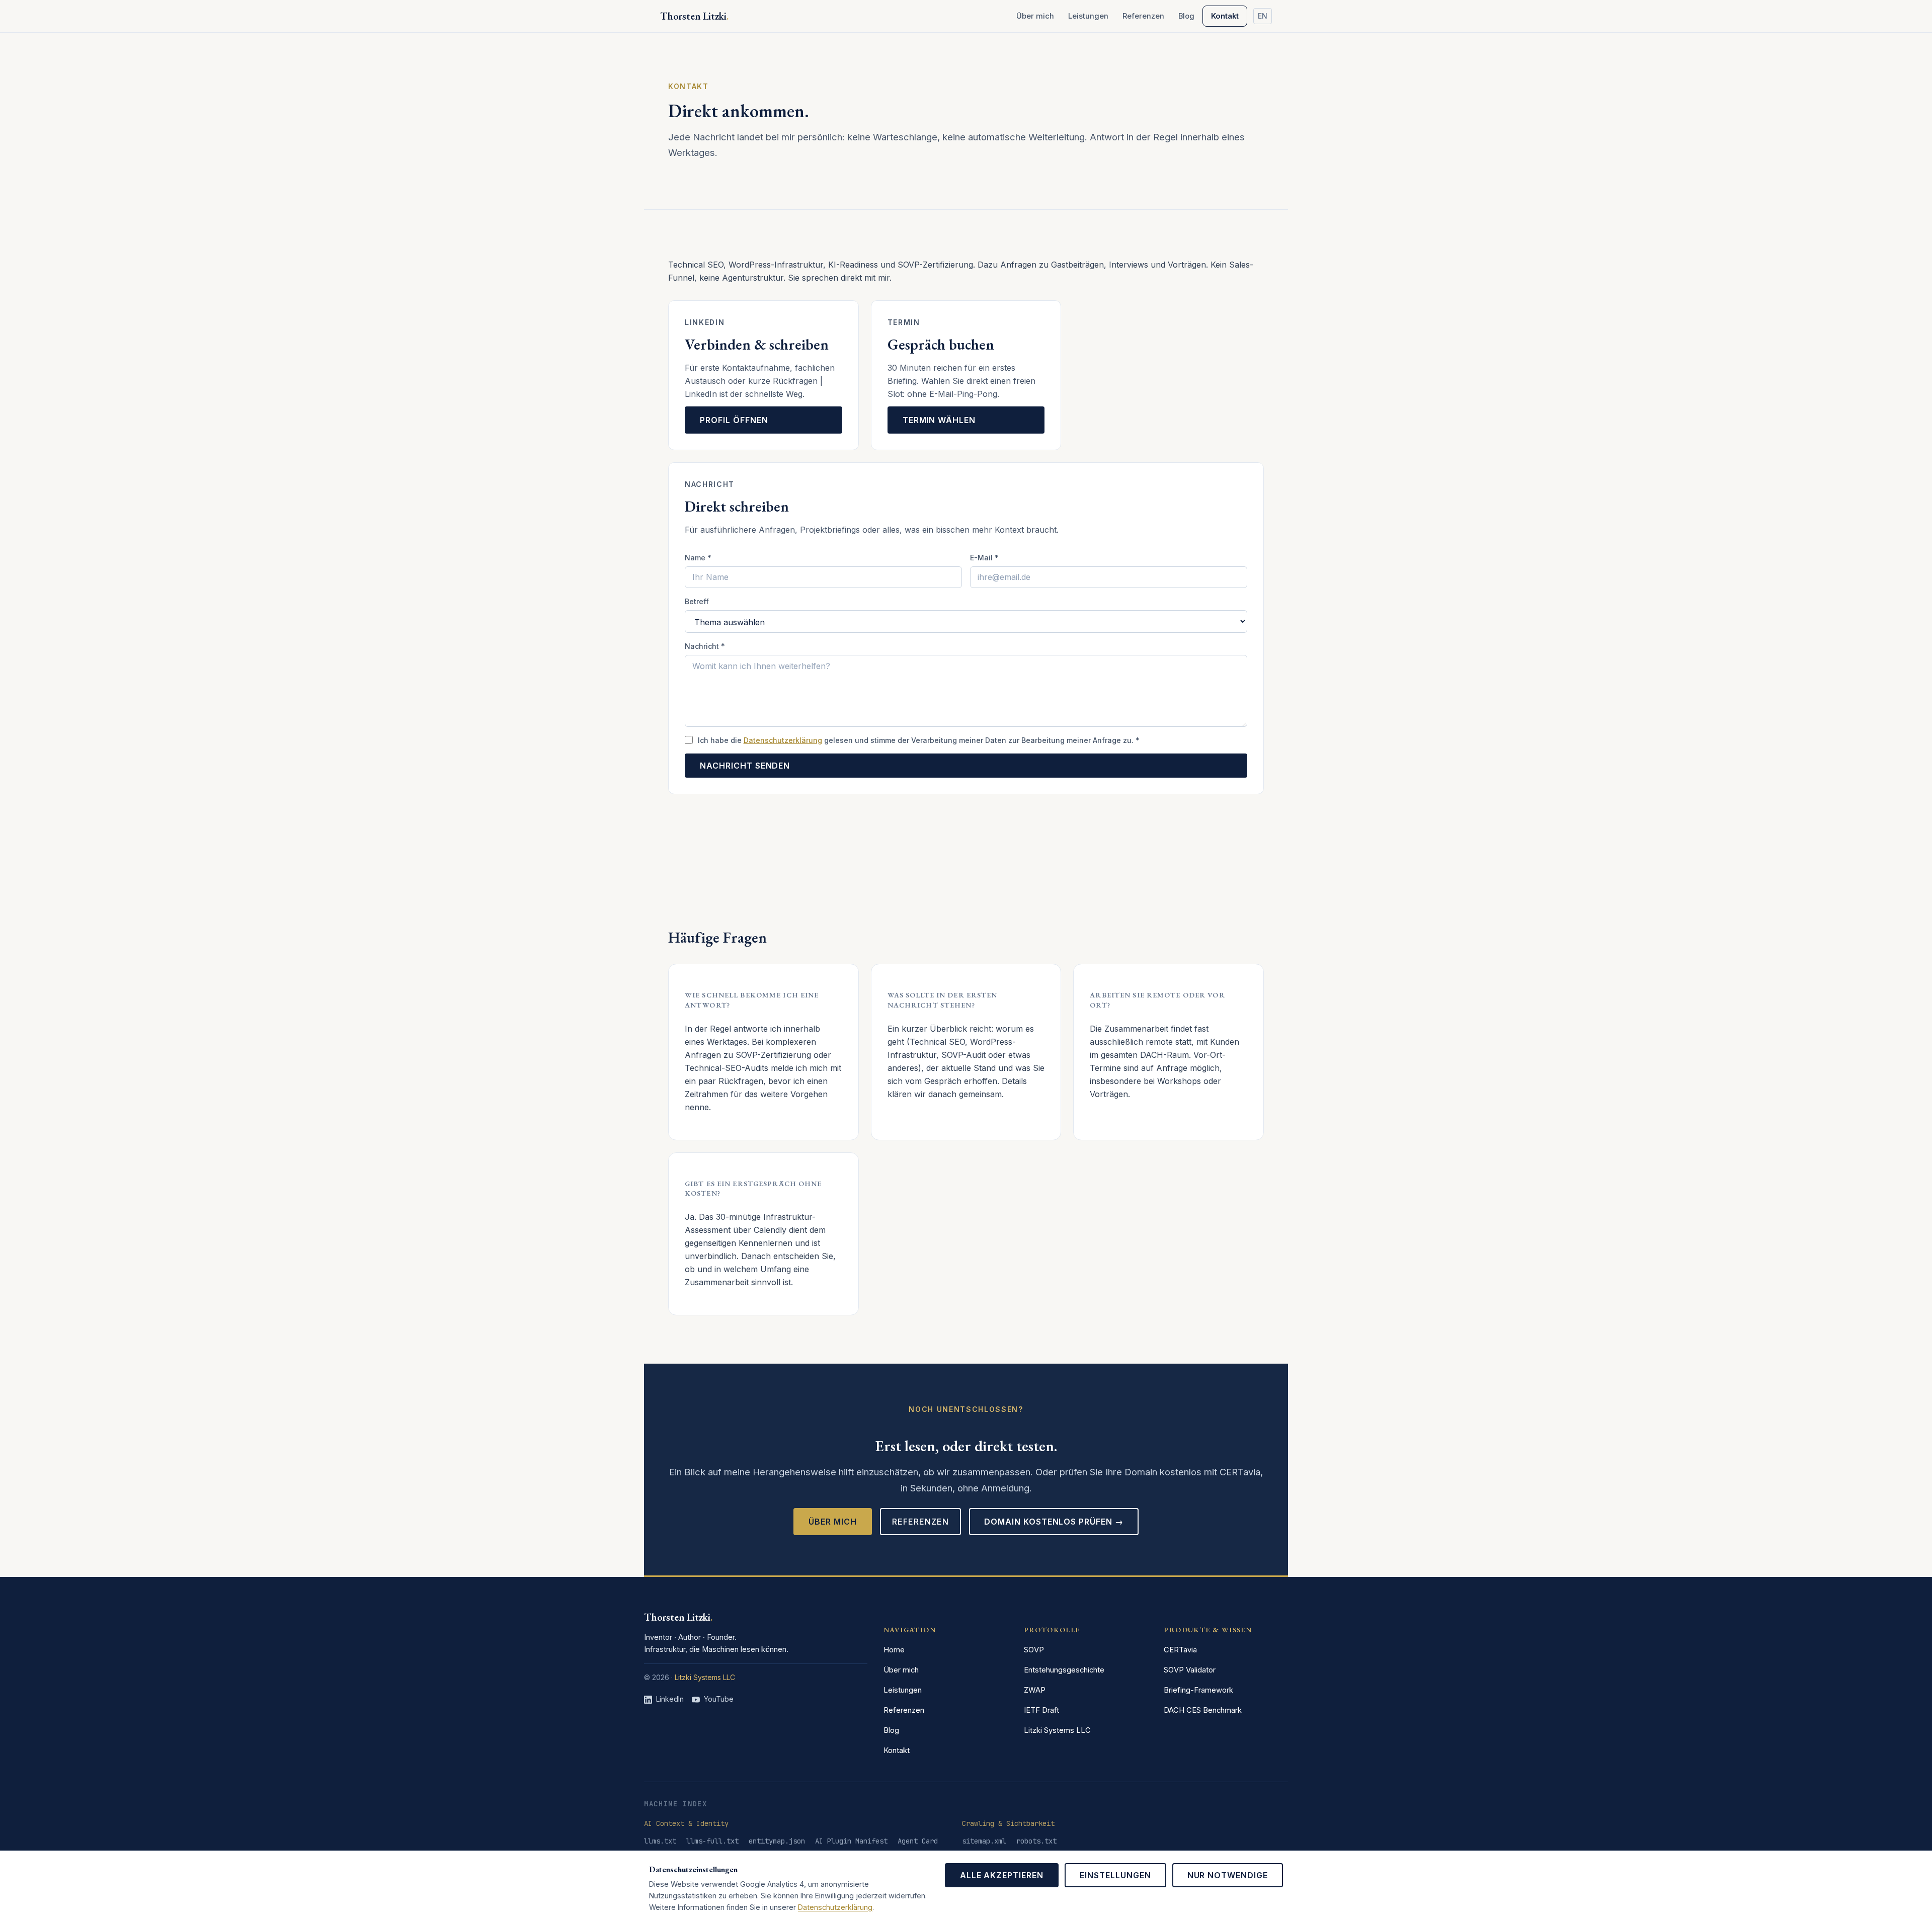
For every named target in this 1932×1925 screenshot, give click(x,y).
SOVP (1034, 1650)
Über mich (1035, 16)
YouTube (719, 1699)
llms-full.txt (712, 1841)
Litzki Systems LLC (705, 1677)
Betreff (697, 601)
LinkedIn (670, 1699)
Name (698, 558)
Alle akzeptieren (1002, 1875)
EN (1263, 16)
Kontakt (1225, 16)
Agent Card (918, 1841)
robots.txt (1036, 1841)
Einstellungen (1115, 1875)
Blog (1186, 16)
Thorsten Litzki (678, 1617)
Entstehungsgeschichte (1064, 1670)
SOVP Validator (1190, 1670)
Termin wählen (939, 420)
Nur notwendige (1228, 1875)
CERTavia (1180, 1650)
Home (894, 1650)
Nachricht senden (745, 766)
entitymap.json (777, 1841)
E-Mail (984, 558)
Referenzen (1143, 16)
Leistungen (1088, 16)
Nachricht (705, 646)
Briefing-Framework (1198, 1690)
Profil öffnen (734, 420)
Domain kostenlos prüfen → (1054, 1522)
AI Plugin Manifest (851, 1841)
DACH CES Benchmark (1203, 1710)
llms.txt (660, 1841)
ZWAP (1035, 1690)
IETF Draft (1041, 1710)
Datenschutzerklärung (783, 740)
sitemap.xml (984, 1841)
